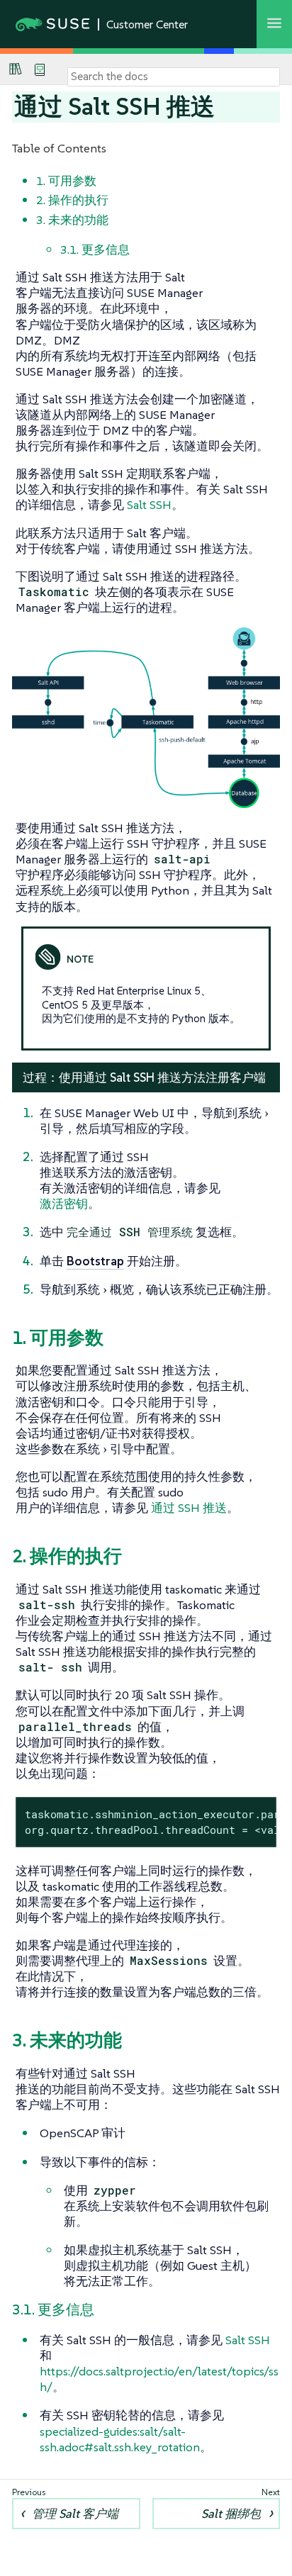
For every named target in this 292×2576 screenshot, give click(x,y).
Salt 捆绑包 (231, 2514)
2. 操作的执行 (72, 200)
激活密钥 (64, 1204)
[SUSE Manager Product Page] (16, 69)
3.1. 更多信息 (95, 250)
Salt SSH (149, 505)
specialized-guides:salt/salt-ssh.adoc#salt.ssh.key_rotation (120, 2439)
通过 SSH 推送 (189, 1508)
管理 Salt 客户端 (75, 2514)
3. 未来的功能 (72, 220)
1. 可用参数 (66, 181)
